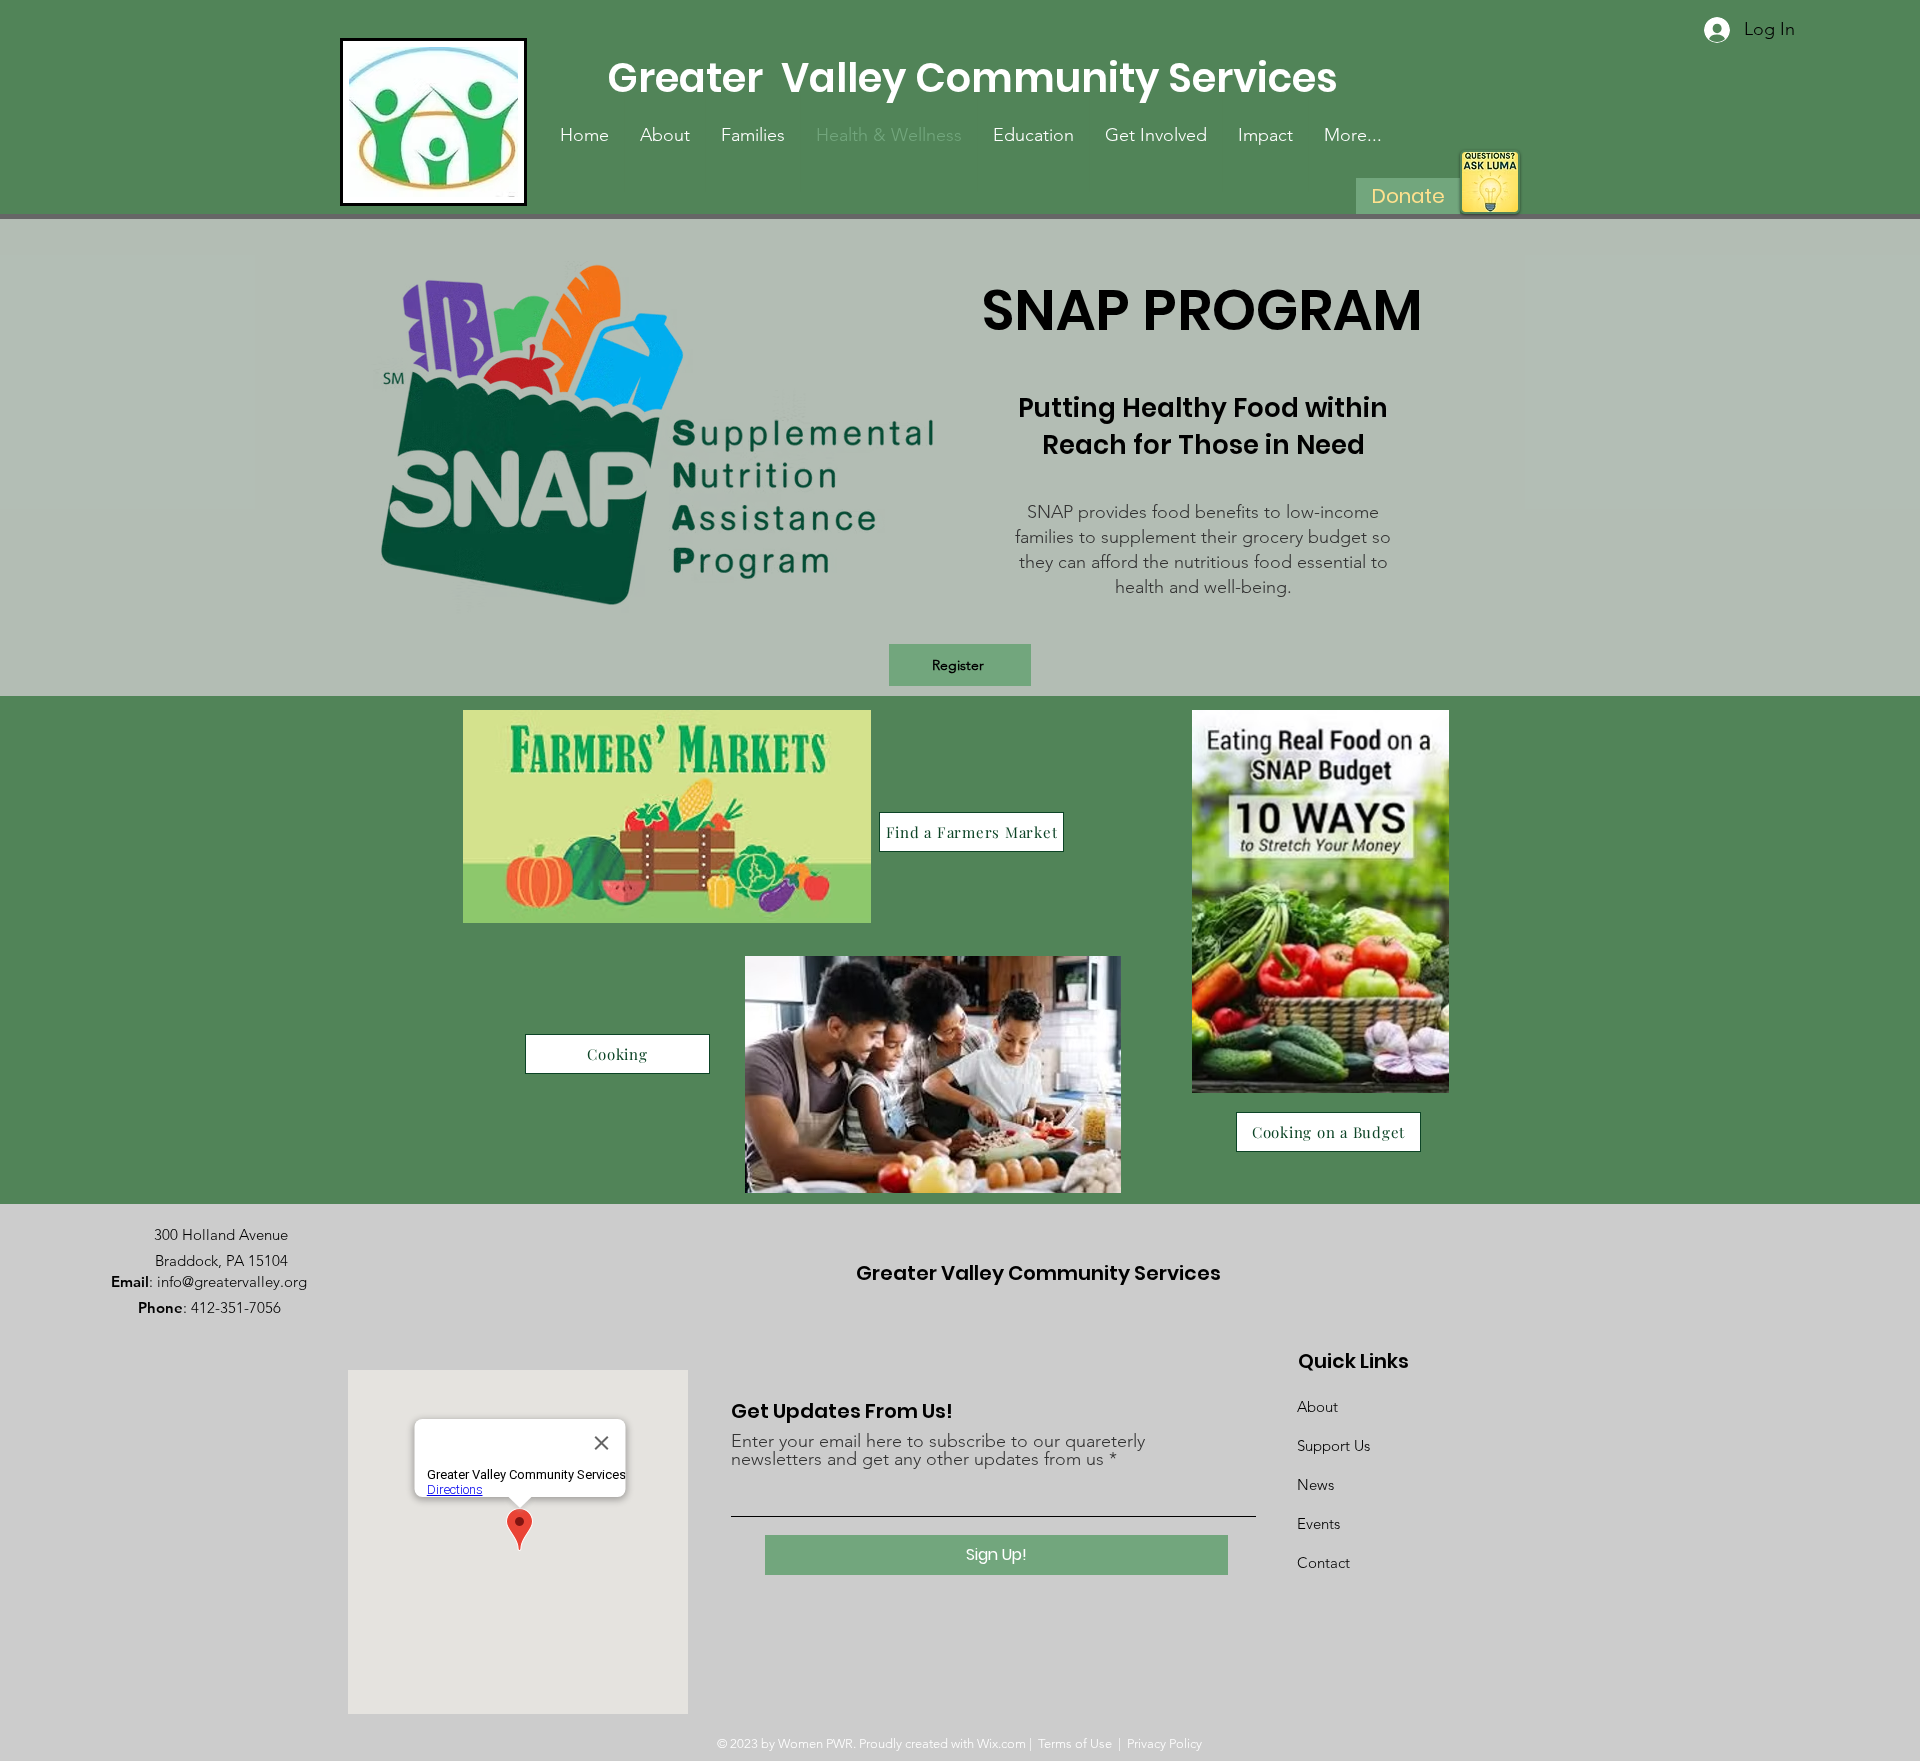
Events (1318, 1523)
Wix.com (1001, 1743)
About (1317, 1406)
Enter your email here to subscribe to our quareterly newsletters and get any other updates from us (938, 1450)
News (1315, 1484)
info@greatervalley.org (232, 1281)
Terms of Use (1075, 1743)
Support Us (1333, 1445)
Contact (1323, 1562)
